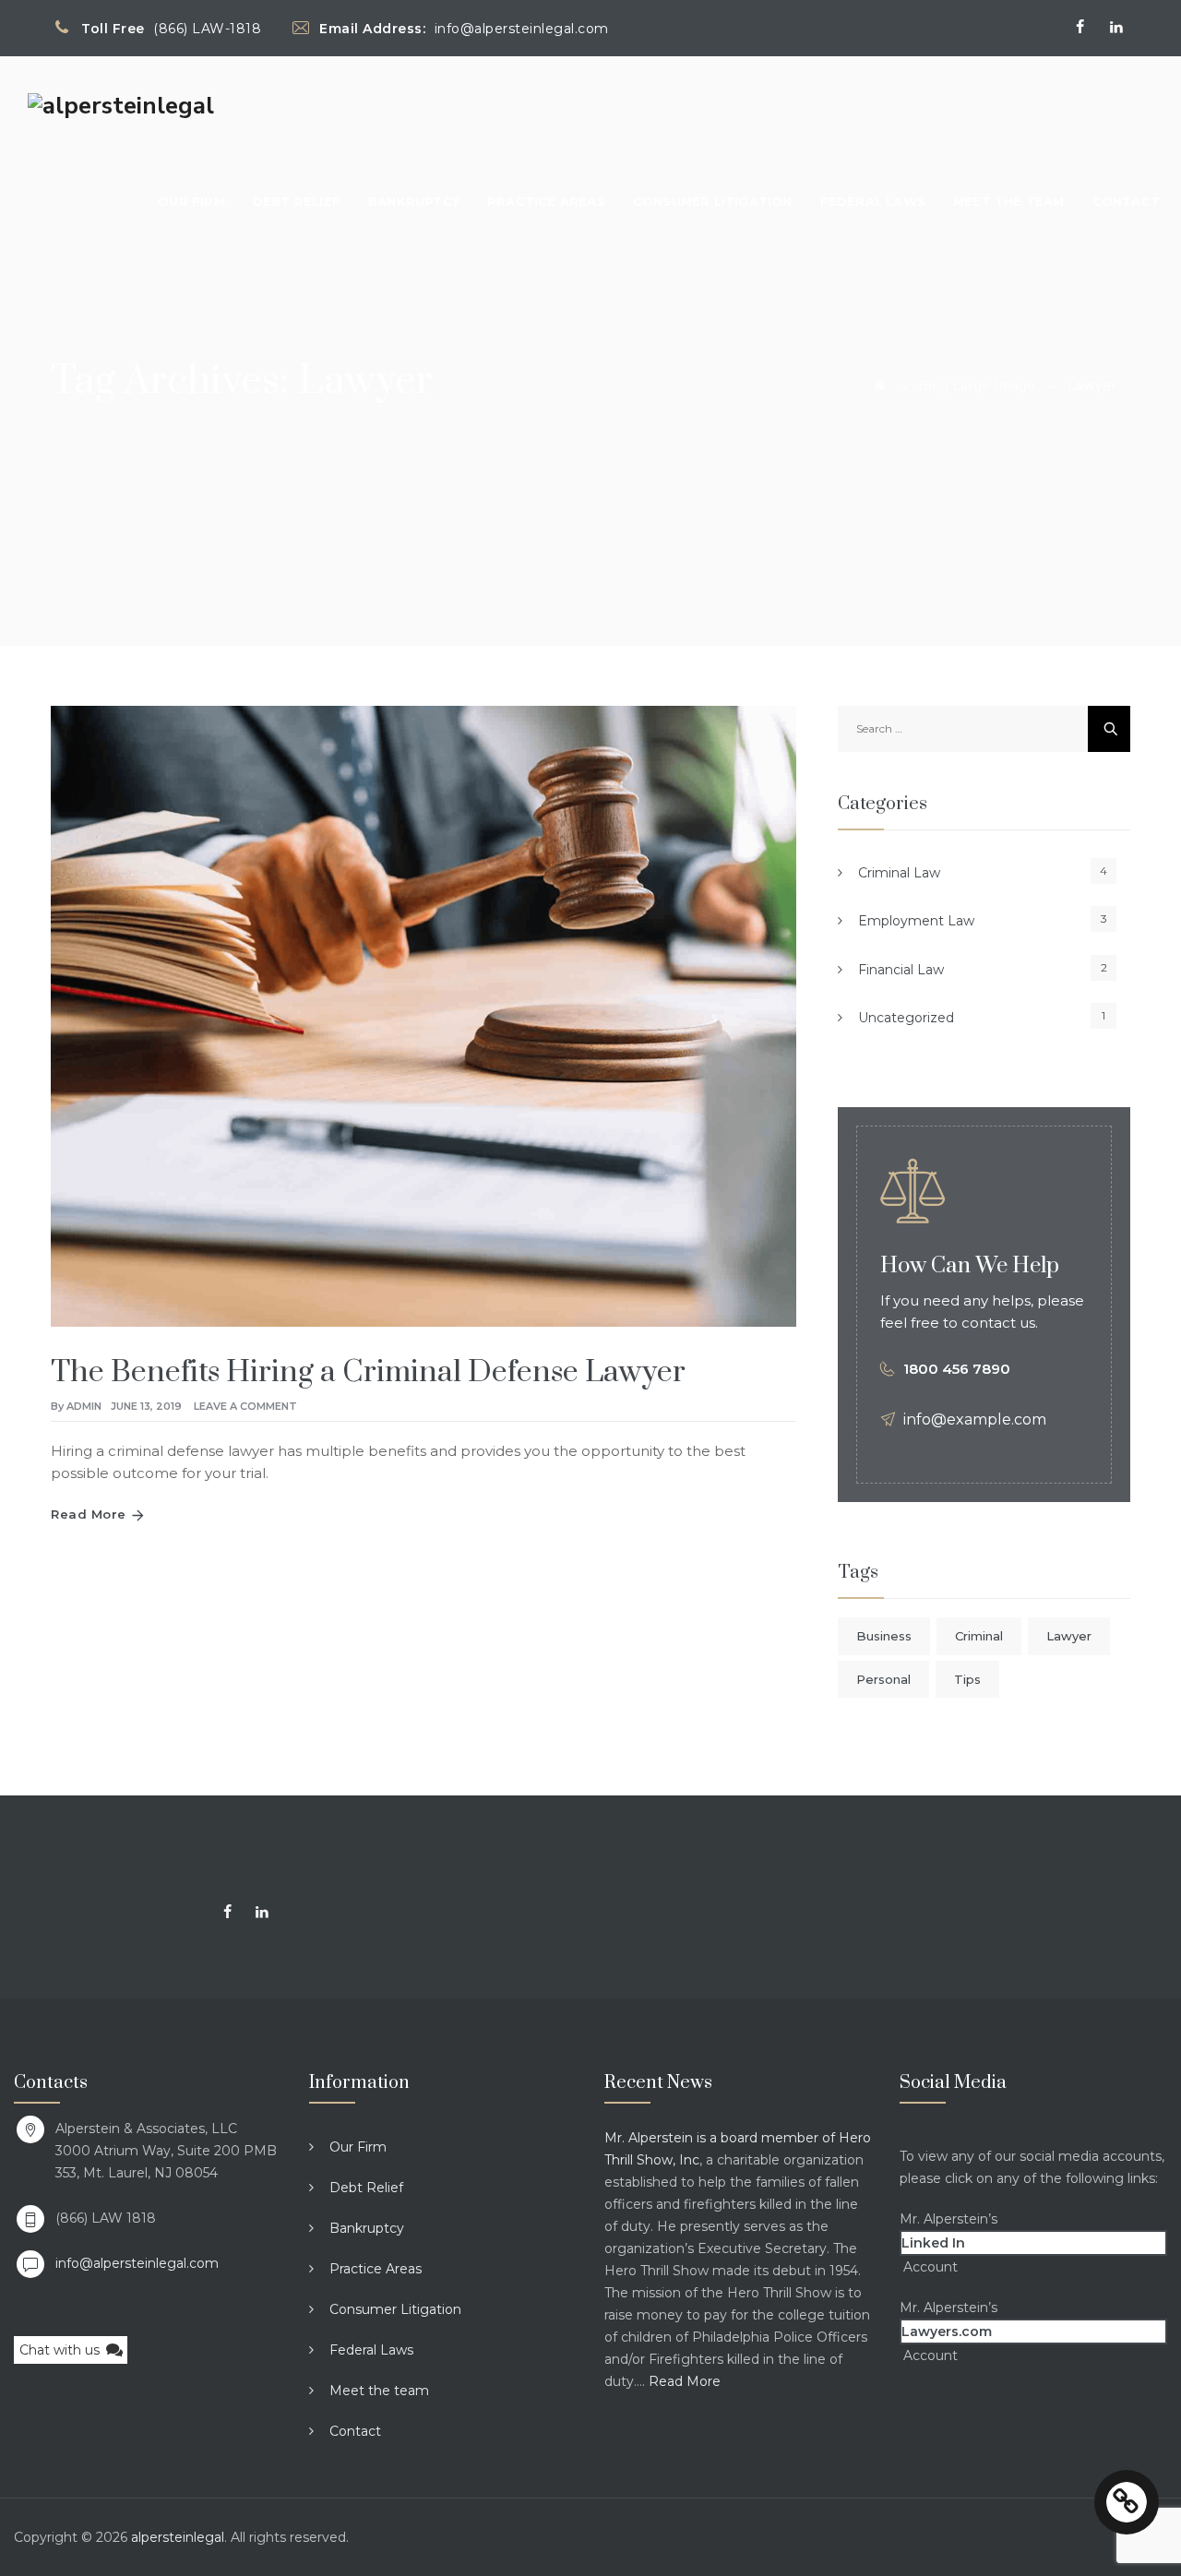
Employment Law (916, 921)
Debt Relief (297, 201)
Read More (89, 1514)
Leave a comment (245, 1406)
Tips (967, 1679)
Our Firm (191, 201)
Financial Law (901, 970)
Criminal (979, 1636)
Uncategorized (906, 1018)
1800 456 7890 (957, 1369)
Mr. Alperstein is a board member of (722, 2138)
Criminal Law (899, 873)
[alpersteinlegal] (121, 105)
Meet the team (1009, 201)
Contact (1126, 201)
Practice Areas (546, 201)
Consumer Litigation (713, 201)
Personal (883, 1679)
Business (884, 1636)
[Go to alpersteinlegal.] (880, 386)
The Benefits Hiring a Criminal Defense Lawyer (368, 1372)
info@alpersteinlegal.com (137, 2263)
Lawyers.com (947, 2332)
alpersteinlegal (178, 2537)
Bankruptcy (414, 201)
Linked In (933, 2243)
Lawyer (1069, 1636)
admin (84, 1406)
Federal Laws (873, 201)
